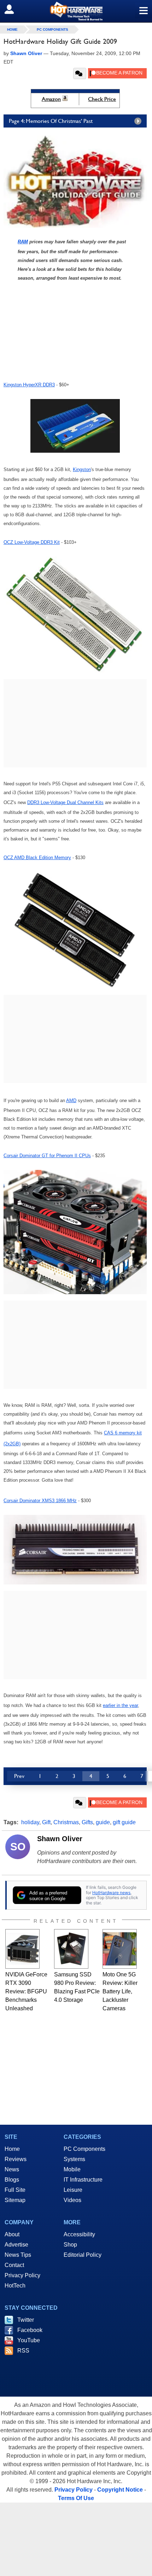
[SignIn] (14, 9)
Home (12, 2149)
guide (103, 1822)
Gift (46, 1822)
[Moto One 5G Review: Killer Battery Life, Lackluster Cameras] (120, 1949)
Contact (14, 2265)
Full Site (15, 2190)
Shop (70, 2245)
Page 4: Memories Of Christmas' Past (51, 121)
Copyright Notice (120, 2490)
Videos (72, 2200)
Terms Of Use (76, 2498)
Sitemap (15, 2200)
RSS (23, 2351)
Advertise (16, 2245)
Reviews (16, 2159)
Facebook (30, 2330)
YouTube (29, 2340)
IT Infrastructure (83, 2180)
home (12, 29)
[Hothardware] (76, 11)
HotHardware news (111, 1893)
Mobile (72, 2169)
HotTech (15, 2286)
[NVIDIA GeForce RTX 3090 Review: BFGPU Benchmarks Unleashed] (22, 1949)
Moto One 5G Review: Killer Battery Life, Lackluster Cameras (120, 1991)
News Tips (18, 2255)
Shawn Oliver (60, 1839)
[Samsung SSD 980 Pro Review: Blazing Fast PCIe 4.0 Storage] (71, 1949)
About (12, 2234)
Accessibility (79, 2234)
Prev (19, 1776)
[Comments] (80, 73)
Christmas (66, 1822)
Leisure (73, 2190)
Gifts (87, 1822)
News (12, 2169)
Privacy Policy (22, 2275)
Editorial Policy (83, 2255)
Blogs (12, 2180)
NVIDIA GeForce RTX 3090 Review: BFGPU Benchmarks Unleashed (26, 1991)
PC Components (52, 29)
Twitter (26, 2320)
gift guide (124, 1822)
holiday (30, 1822)
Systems (74, 2159)
